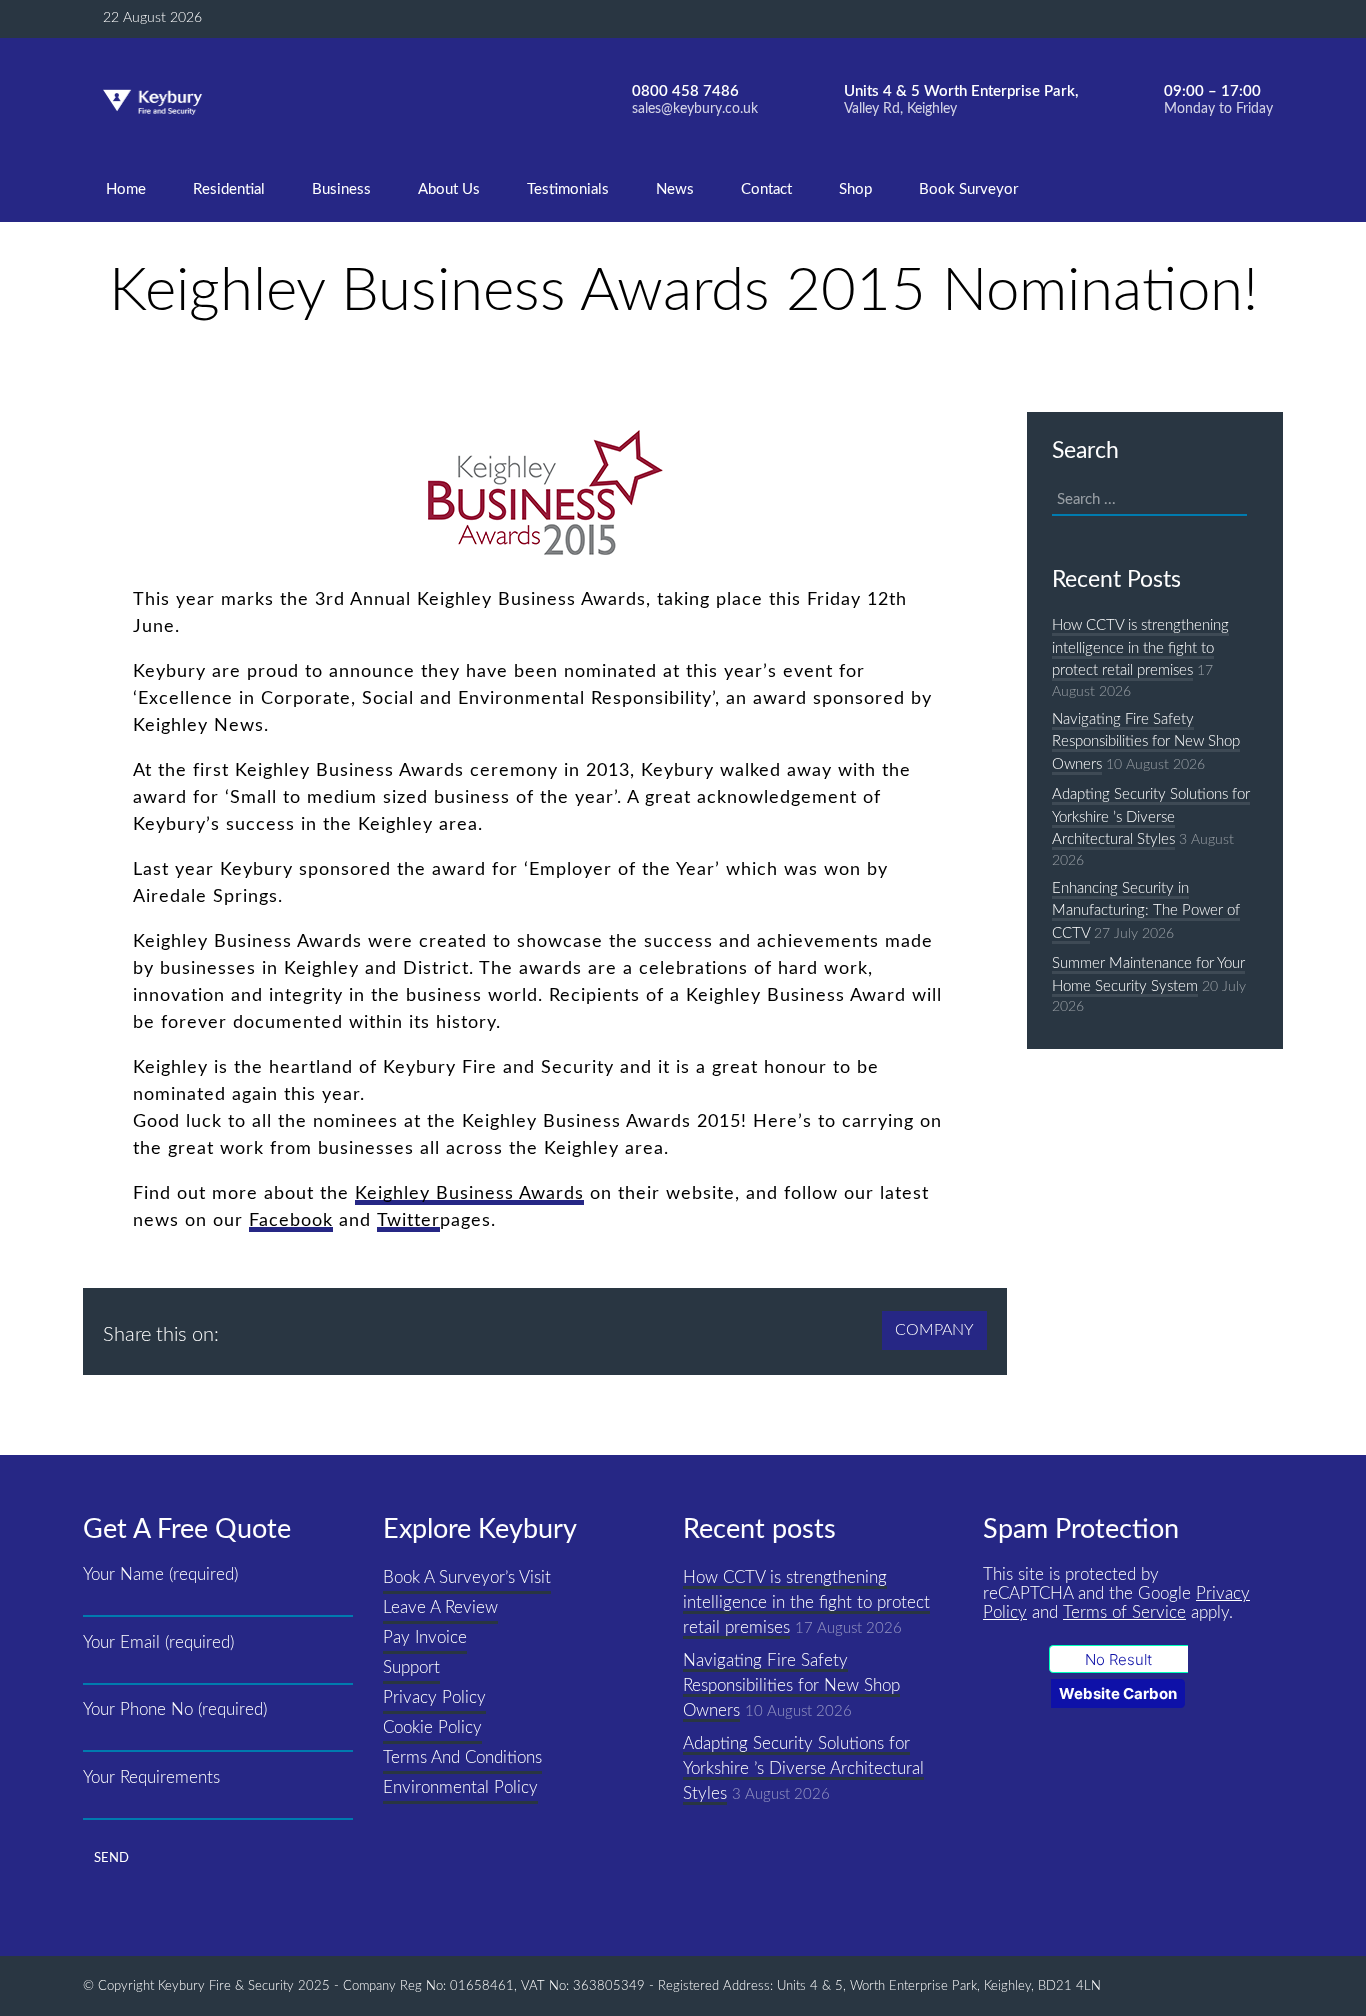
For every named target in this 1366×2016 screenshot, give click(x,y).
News (675, 189)
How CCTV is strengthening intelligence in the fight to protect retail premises (1140, 648)
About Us (449, 189)
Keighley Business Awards (469, 1194)
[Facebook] (279, 1326)
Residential (229, 189)
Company (934, 1330)
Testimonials (568, 189)
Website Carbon (1118, 1693)
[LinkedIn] (318, 1326)
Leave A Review (440, 1608)
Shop (855, 189)
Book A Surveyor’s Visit (467, 1578)
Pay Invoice (425, 1638)
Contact (766, 189)
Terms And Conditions (462, 1758)
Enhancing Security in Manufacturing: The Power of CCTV (1146, 911)
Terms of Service (1124, 1613)
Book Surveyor (968, 189)
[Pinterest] (357, 1326)
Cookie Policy (432, 1728)
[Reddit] (396, 1326)
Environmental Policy (460, 1788)
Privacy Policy (434, 1698)
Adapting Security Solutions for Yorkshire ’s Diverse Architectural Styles (1151, 817)
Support (411, 1668)
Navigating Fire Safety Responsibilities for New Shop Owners (1146, 742)
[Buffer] (240, 1326)
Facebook (291, 1221)
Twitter (408, 1221)
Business (341, 189)
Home (126, 189)
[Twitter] (435, 1326)
